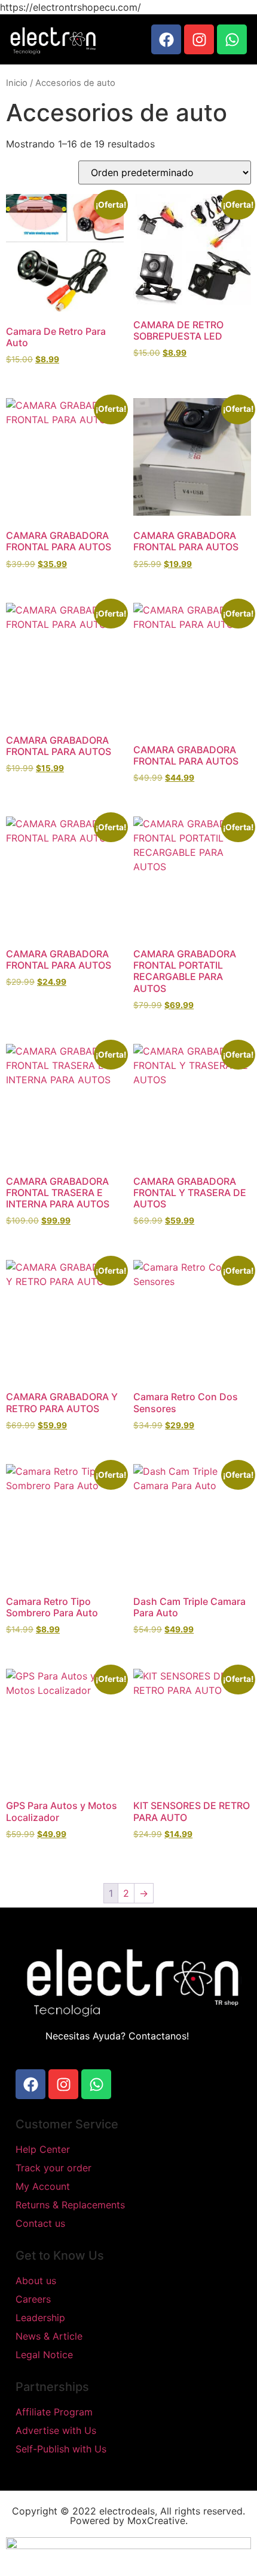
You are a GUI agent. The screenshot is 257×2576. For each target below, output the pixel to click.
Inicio (17, 83)
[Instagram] (199, 39)
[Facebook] (166, 39)
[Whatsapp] (232, 39)
